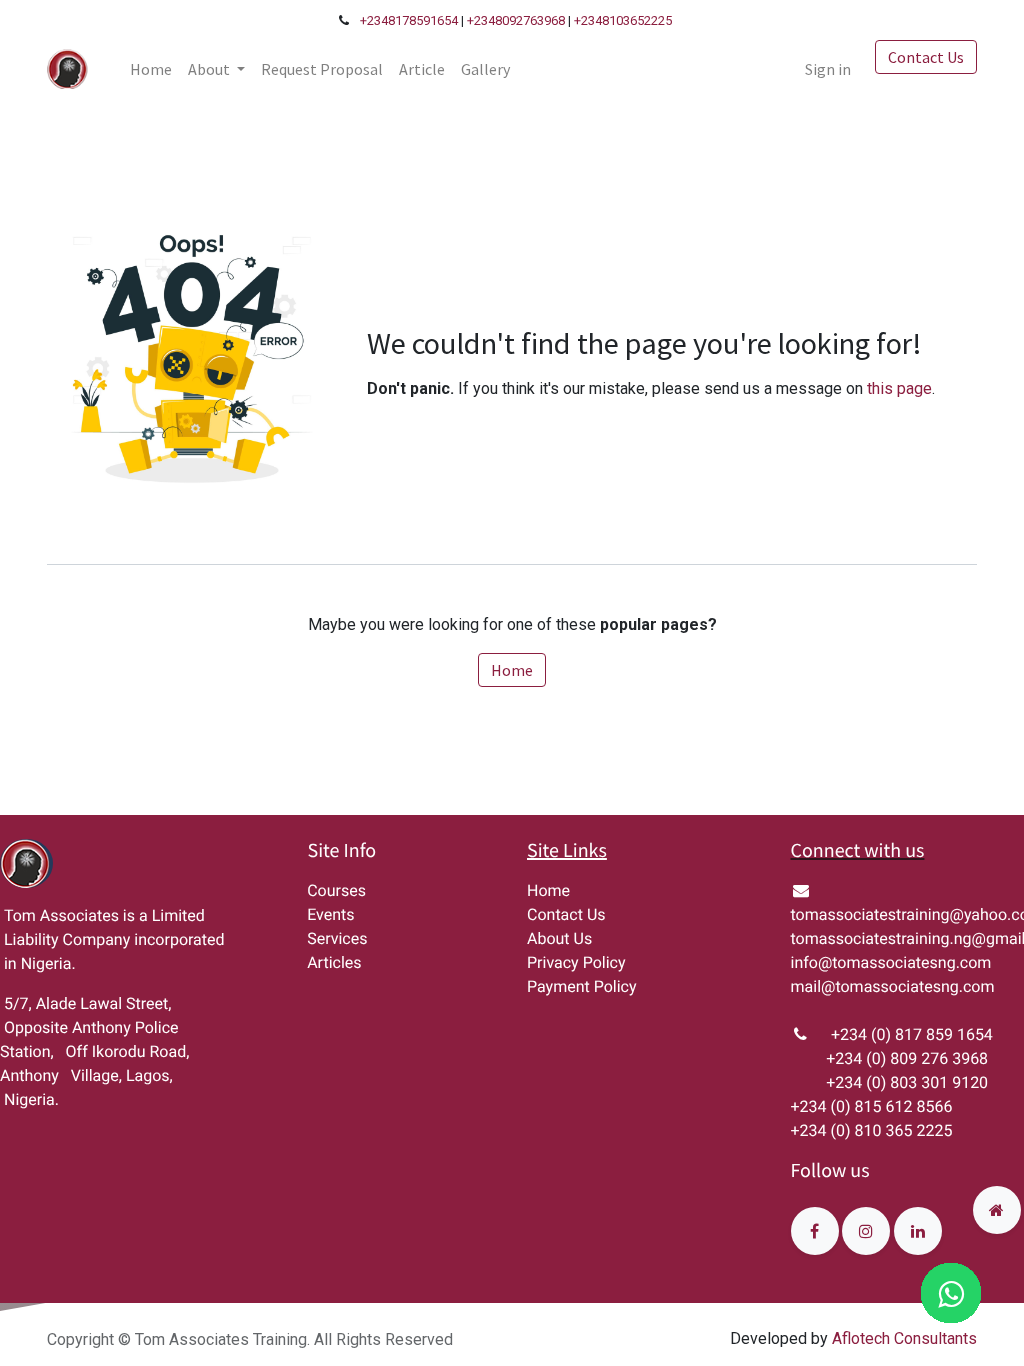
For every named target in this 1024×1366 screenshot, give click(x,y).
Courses (336, 890)
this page (899, 388)
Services (337, 938)
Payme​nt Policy (582, 986)
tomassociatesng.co (904, 962)
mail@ (813, 986)
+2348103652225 (623, 20)
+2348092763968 (516, 20)
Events (330, 914)
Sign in (828, 69)
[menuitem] (151, 69)
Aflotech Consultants (904, 1338)
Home (512, 670)
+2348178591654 (409, 20)
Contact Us (926, 57)
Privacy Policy (576, 962)
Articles (334, 962)
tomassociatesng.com (914, 986)
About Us (559, 938)
